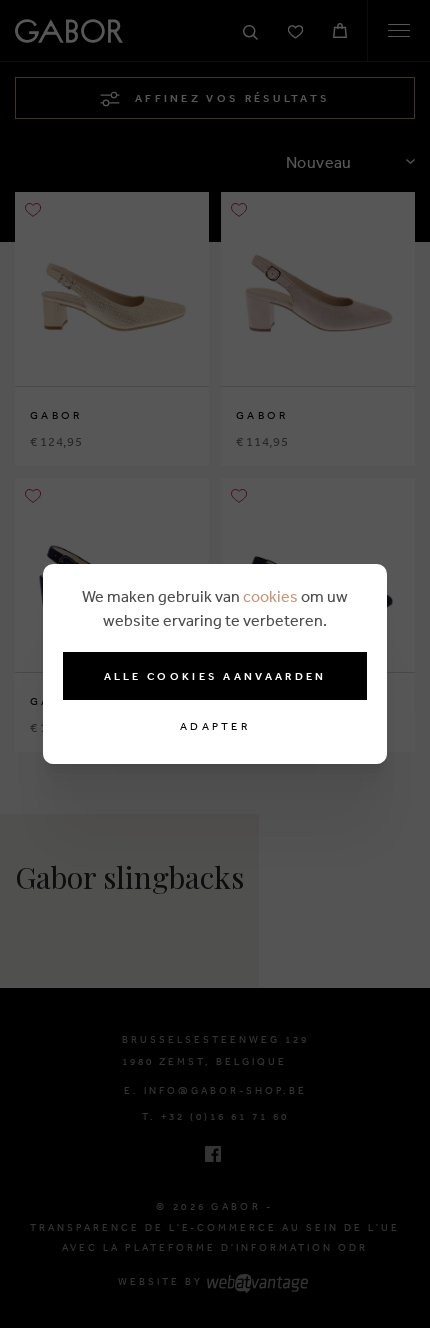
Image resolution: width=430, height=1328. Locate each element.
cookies (270, 596)
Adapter (215, 726)
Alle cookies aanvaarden (215, 676)
